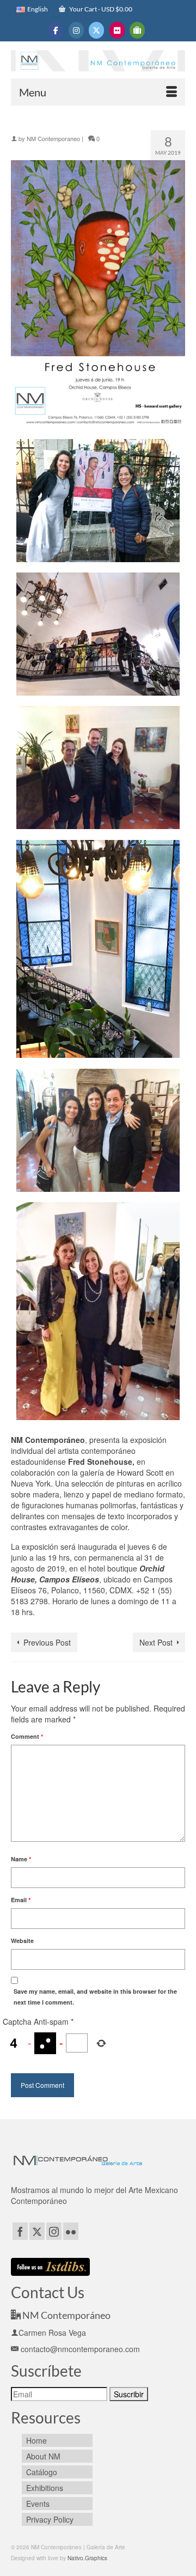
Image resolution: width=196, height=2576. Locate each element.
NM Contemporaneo (53, 138)
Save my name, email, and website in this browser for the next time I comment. (95, 1997)
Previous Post (47, 1642)
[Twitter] (37, 2231)
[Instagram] (54, 2231)
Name (21, 1859)
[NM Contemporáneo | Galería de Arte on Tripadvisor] (137, 30)
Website (22, 1941)
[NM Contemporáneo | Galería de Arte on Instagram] (76, 30)
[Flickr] (71, 2231)
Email (21, 1900)
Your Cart (100, 9)
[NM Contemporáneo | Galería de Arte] (98, 62)
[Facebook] (20, 2231)
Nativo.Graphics (87, 2558)
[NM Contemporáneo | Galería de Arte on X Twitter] (96, 30)
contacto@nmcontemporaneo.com (79, 2349)
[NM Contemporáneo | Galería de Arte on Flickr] (117, 30)
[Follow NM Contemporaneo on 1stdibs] (50, 2266)
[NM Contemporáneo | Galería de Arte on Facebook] (56, 30)
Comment (27, 1736)
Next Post (156, 1642)
